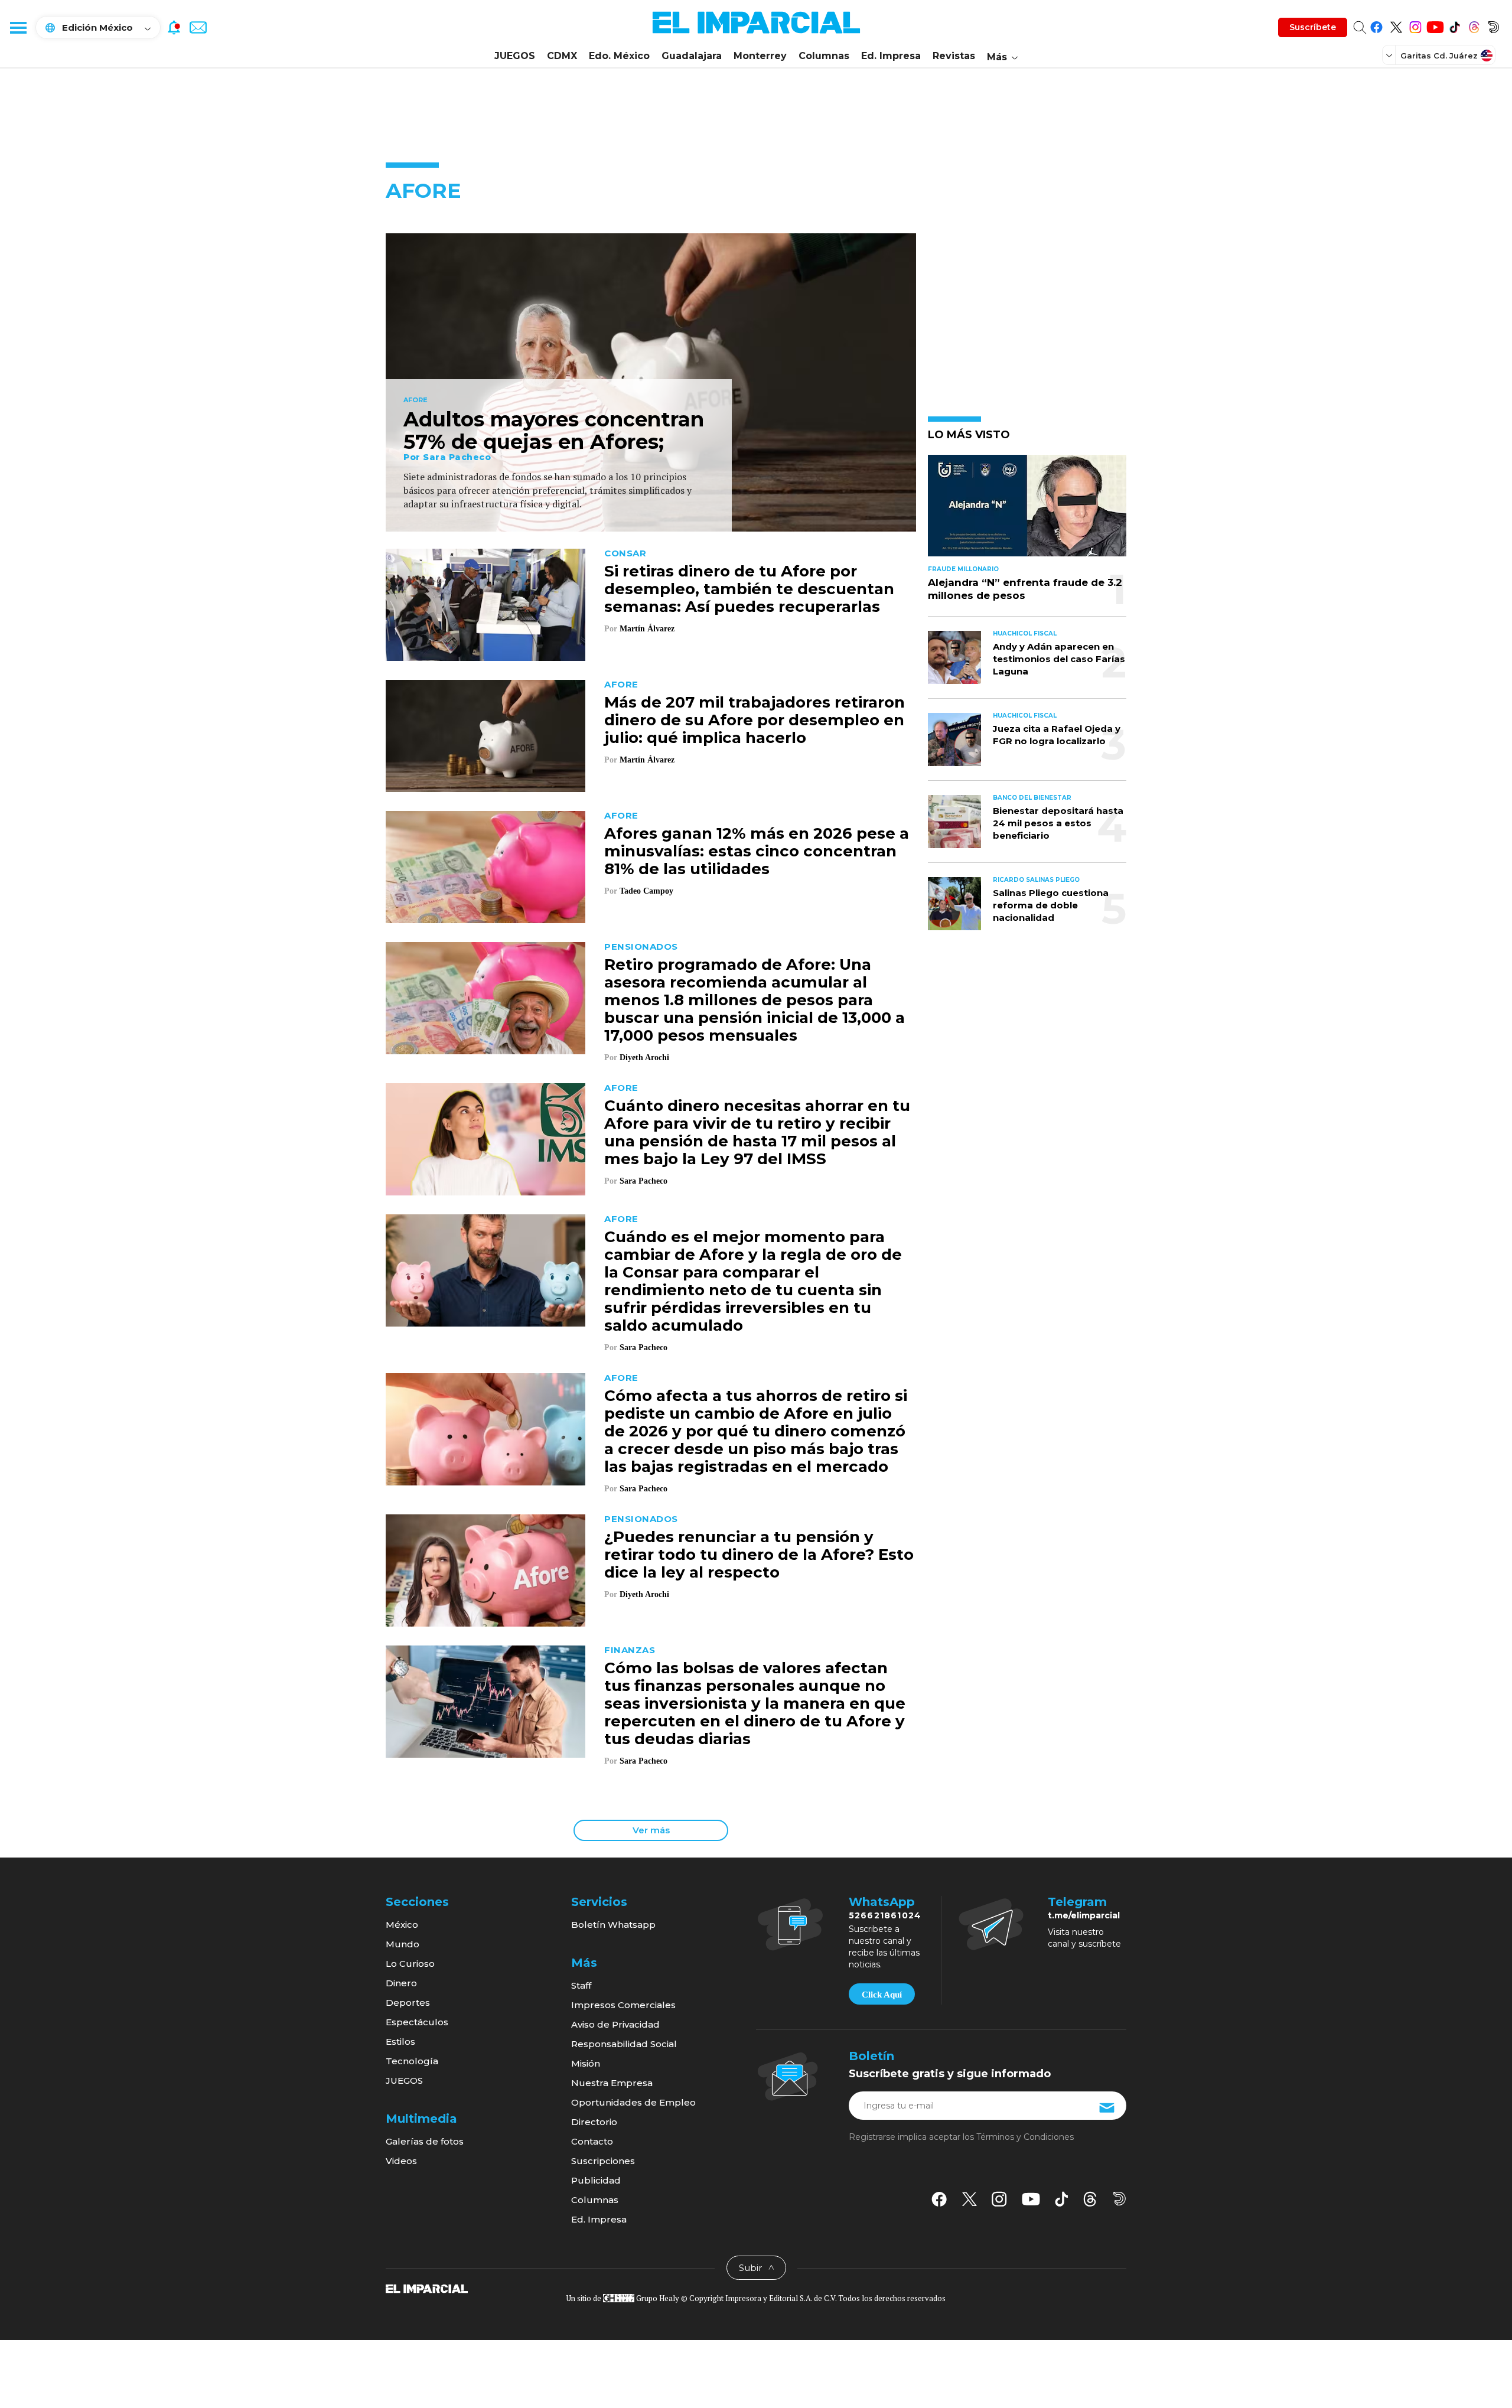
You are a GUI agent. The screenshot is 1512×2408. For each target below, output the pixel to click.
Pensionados (641, 946)
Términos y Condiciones (1025, 2137)
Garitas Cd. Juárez (1439, 56)
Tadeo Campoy (646, 891)
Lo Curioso (410, 1964)
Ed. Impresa (891, 56)
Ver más (651, 1830)
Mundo (403, 1944)
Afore (416, 400)
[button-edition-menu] (1390, 55)
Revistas (954, 56)
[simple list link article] (1027, 511)
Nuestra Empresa (612, 2083)
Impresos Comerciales (623, 2005)
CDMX (562, 56)
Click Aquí (882, 1995)
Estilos (400, 2042)
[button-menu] (18, 27)
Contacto (592, 2141)
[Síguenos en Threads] (1474, 25)
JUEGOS (515, 56)
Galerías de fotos (425, 2141)
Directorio (594, 2122)
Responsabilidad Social (624, 2044)
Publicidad (596, 2180)
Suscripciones (603, 2161)
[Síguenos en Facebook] (1376, 25)
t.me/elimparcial (1084, 1915)
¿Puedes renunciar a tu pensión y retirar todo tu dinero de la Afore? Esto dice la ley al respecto (759, 1555)
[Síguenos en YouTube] (1435, 25)
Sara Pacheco (457, 457)
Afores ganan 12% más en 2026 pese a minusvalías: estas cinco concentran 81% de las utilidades (757, 851)
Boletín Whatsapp (613, 1925)
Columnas (824, 56)
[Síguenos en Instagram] (1415, 25)
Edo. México (619, 56)
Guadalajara (692, 56)
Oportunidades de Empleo (633, 2102)
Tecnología (412, 2061)
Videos (401, 2161)
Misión (586, 2063)
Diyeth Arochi (644, 1058)
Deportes (408, 2003)
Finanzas (630, 1650)
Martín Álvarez (647, 629)
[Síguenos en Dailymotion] (1493, 25)
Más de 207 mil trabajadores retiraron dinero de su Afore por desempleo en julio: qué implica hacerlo (755, 720)
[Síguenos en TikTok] (1454, 25)
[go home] (427, 2288)
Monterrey (760, 56)
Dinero (401, 1983)
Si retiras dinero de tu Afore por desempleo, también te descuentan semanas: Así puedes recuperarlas (749, 589)
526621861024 (885, 1915)
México (402, 1925)
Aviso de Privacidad (615, 2024)
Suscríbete (1313, 27)
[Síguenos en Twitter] (1396, 25)
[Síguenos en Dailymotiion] (1120, 2199)
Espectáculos (417, 2022)
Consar (625, 553)
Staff (581, 1985)
